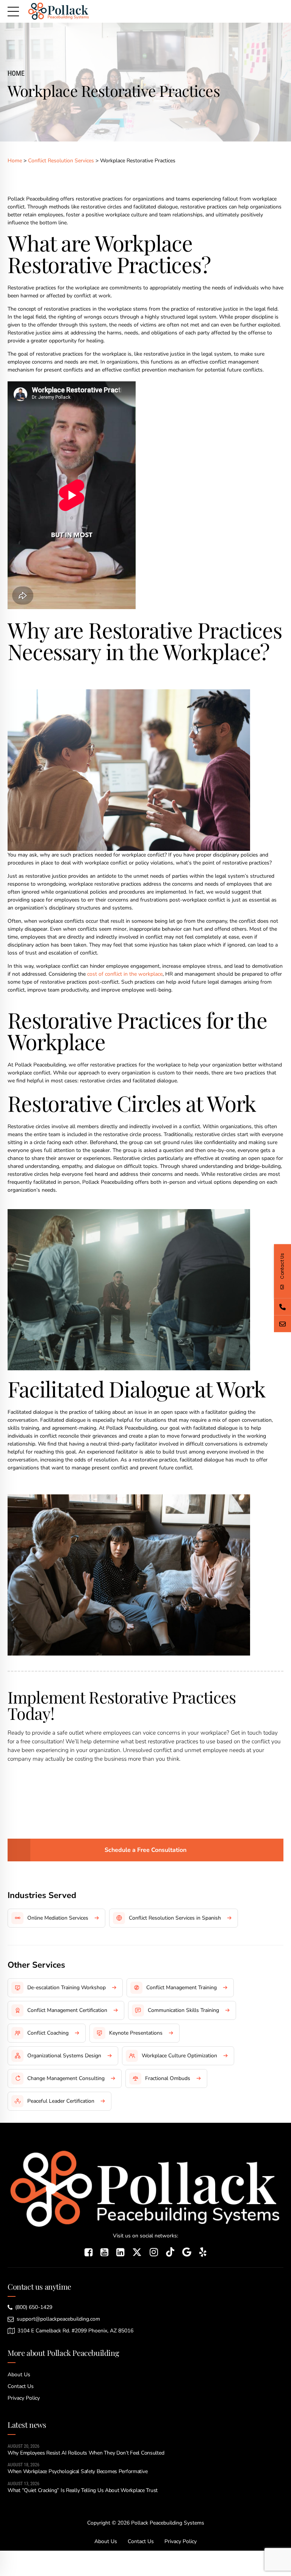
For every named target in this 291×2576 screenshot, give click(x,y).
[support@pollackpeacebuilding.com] (282, 1324)
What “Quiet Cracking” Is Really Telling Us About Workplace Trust (83, 2490)
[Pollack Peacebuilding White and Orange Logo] (145, 2188)
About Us (19, 2375)
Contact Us (21, 2386)
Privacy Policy (24, 2398)
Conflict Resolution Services (62, 161)
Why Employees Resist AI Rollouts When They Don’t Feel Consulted (86, 2453)
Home (16, 73)
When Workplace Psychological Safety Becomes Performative (77, 2471)
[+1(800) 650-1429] (282, 1307)
